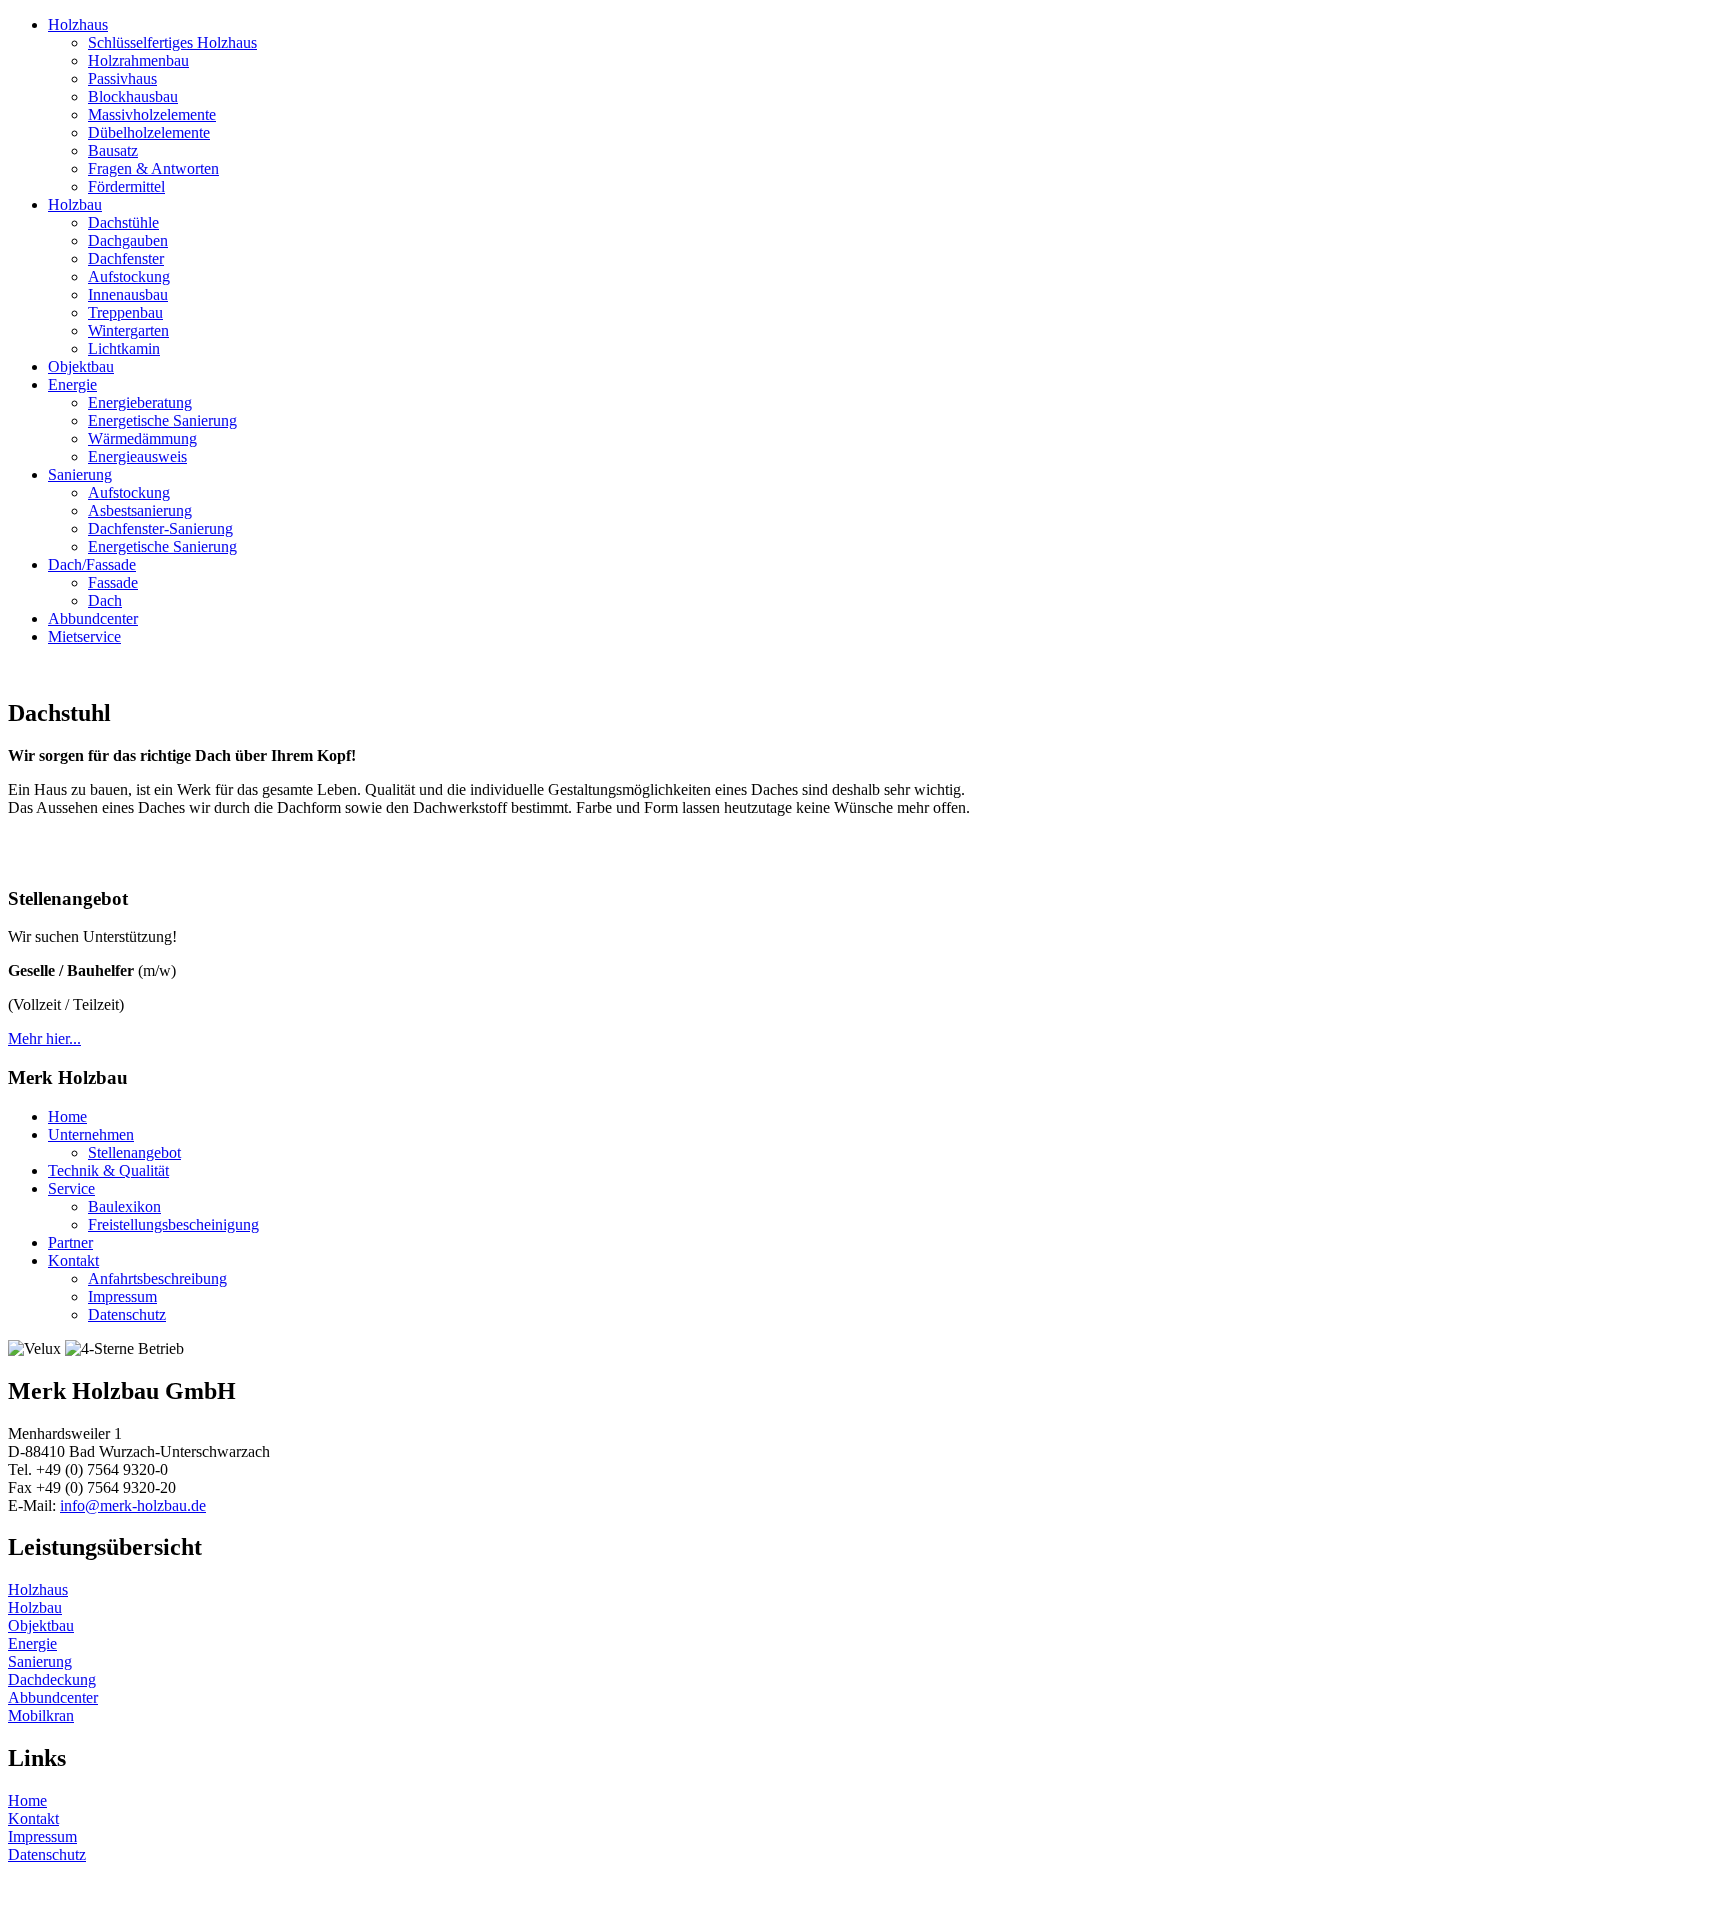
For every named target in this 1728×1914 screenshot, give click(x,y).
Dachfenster (126, 258)
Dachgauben (128, 240)
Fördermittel (126, 186)
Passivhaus (122, 78)
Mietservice (84, 636)
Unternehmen (91, 1134)
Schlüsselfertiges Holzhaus (172, 42)
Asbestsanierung (140, 510)
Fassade (113, 582)
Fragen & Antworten (153, 168)
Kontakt (73, 1260)
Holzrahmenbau (138, 60)
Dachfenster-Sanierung (160, 528)
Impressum (122, 1296)
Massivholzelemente (152, 114)
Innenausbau (128, 294)
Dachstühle (123, 222)
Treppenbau (125, 312)
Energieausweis (137, 456)
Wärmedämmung (142, 438)
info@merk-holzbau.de (133, 1505)
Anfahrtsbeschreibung (157, 1278)
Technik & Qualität (108, 1170)
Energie (72, 384)
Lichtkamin (124, 348)
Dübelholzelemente (149, 132)
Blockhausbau (133, 96)
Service (71, 1188)
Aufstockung (129, 276)
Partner (70, 1242)
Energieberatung (140, 402)
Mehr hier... (44, 1038)
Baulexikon (124, 1206)
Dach (105, 600)
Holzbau (75, 204)
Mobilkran (41, 1715)
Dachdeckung (52, 1679)
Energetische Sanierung (162, 420)
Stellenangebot (134, 1152)
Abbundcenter (93, 618)
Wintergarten (128, 330)
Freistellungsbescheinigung (173, 1224)
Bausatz (113, 150)
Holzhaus (78, 24)
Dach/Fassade (92, 564)
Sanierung (80, 474)
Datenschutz (127, 1314)
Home (67, 1116)
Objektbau (81, 366)
